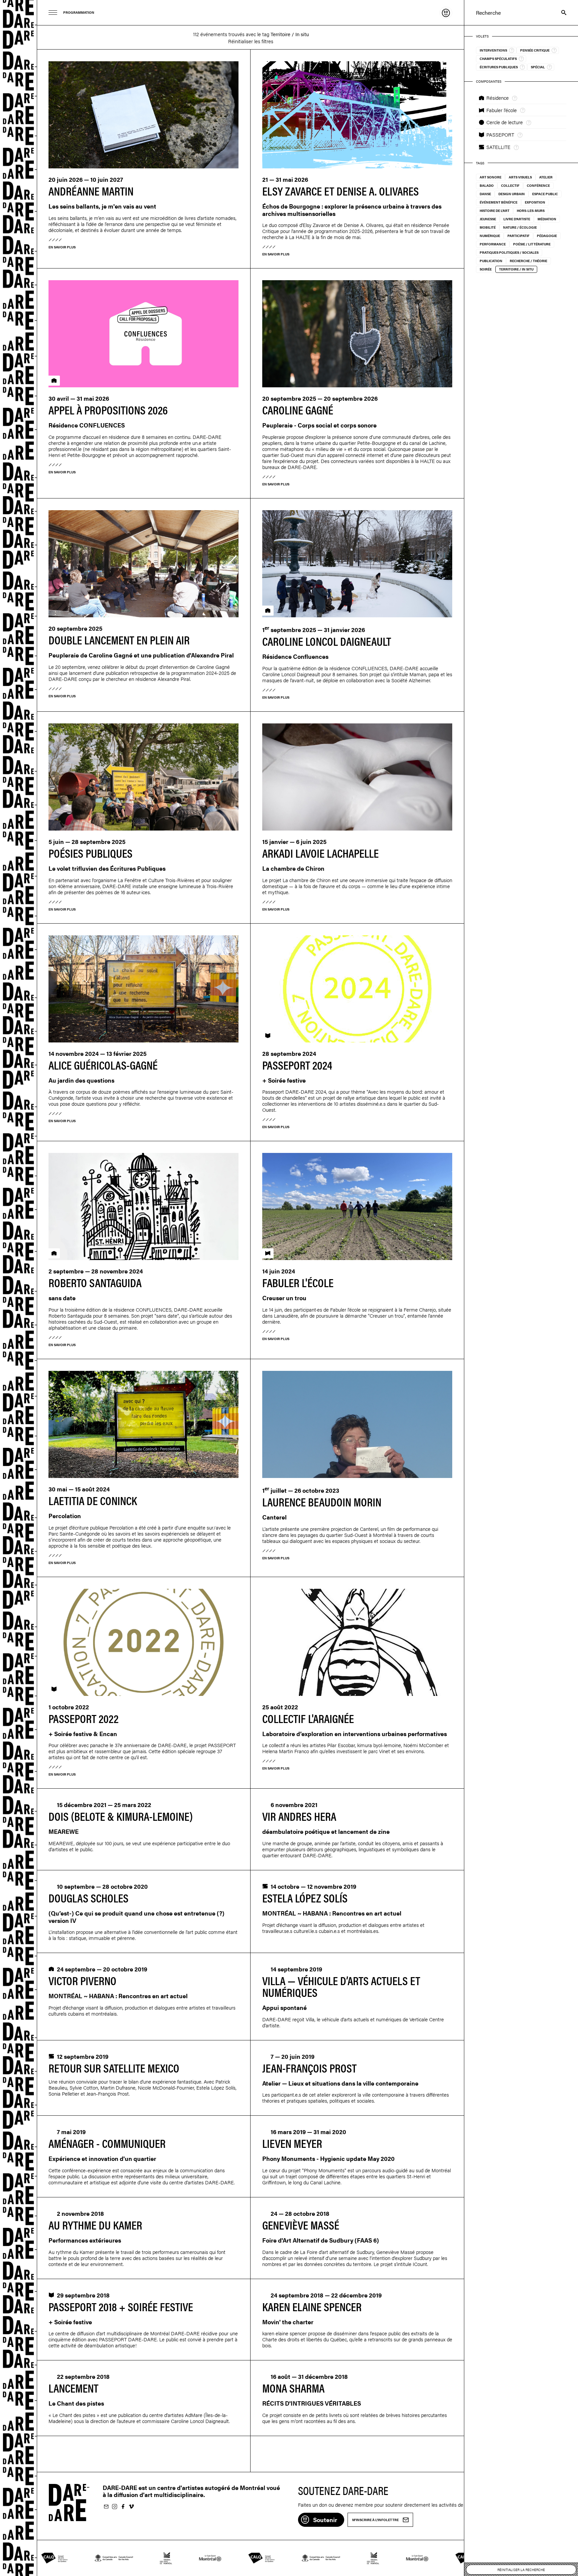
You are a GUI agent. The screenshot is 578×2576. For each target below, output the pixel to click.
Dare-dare (19, 1288)
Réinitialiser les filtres (251, 41)
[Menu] (53, 13)
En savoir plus (62, 247)
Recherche (560, 13)
